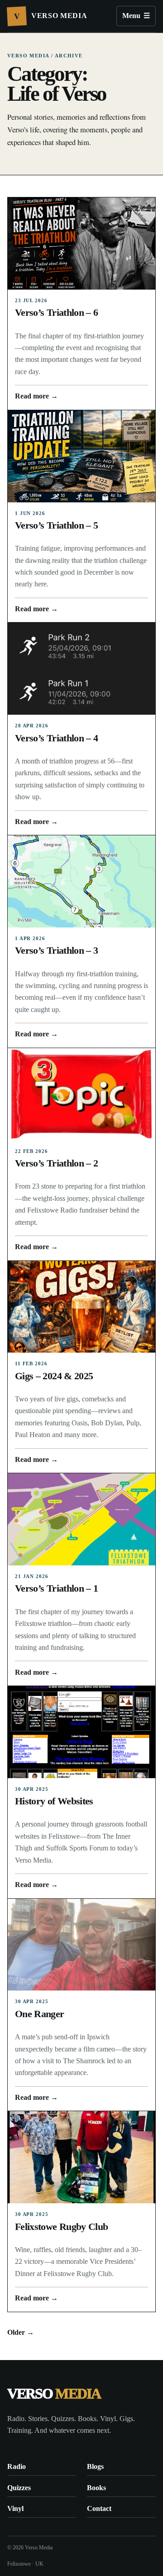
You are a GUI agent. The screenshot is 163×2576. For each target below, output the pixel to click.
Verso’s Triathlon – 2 (56, 1163)
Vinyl (15, 2508)
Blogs (95, 2466)
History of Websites (54, 1801)
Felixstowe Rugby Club (61, 2227)
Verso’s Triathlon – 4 (56, 738)
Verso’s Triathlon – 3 (56, 951)
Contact (99, 2508)
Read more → (36, 396)
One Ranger (40, 2014)
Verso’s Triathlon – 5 (56, 525)
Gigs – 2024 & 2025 (54, 1376)
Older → (21, 2332)
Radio (17, 2466)
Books (96, 2488)
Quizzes (19, 2488)
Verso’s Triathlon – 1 (56, 1588)
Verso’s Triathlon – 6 (56, 313)
